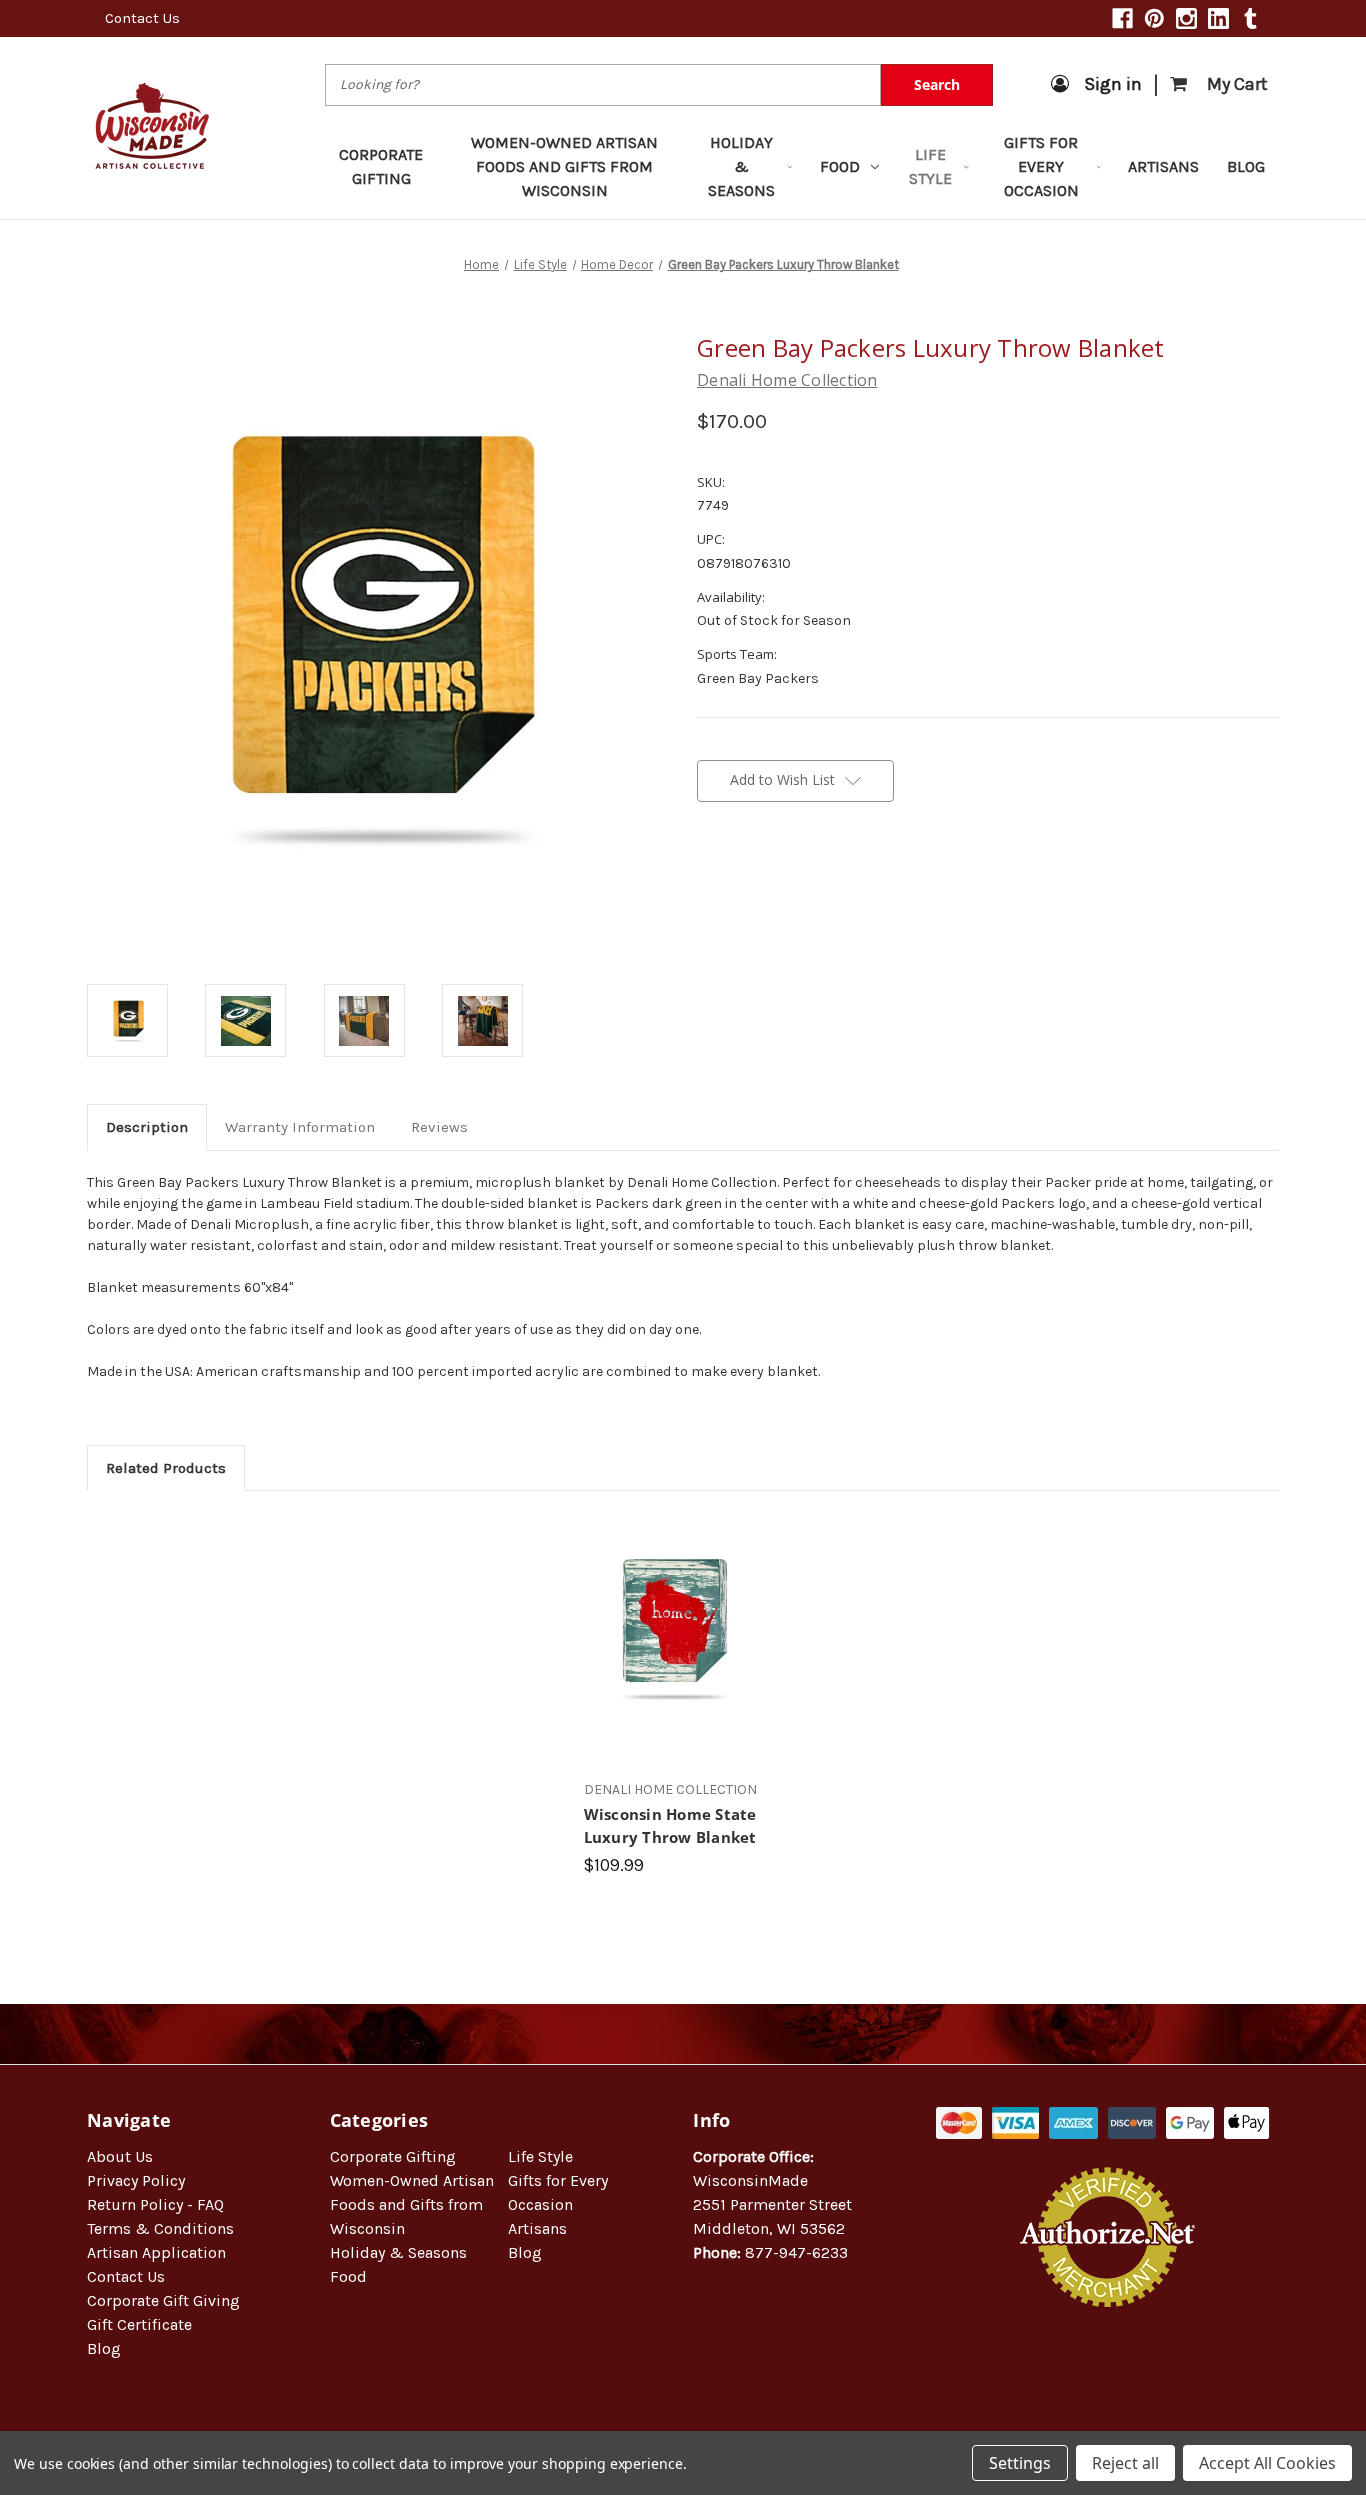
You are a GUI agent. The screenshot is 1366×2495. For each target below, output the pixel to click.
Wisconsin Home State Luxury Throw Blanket (670, 1825)
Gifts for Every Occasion (1041, 166)
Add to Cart (672, 1646)
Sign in (1113, 84)
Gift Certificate (139, 2324)
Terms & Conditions (160, 2228)
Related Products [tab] (166, 1468)
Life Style (930, 166)
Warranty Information (300, 1127)
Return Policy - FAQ (155, 2204)
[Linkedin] (1218, 18)
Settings (1020, 2463)
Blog (1246, 166)
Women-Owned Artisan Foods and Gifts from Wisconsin (564, 166)
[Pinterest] (1154, 18)
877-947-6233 (796, 2252)
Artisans (1163, 166)
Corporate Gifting (381, 166)
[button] (1108, 2371)
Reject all (1125, 2463)
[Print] (775, 881)
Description (147, 1127)
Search (937, 84)
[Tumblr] (1250, 18)
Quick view (672, 1611)
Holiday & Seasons (741, 166)
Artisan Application (156, 2252)
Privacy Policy (136, 2180)
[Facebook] (1122, 18)
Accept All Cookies (1267, 2463)
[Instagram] (1186, 18)
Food (840, 166)
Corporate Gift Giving (163, 2300)
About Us (120, 2156)
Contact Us (142, 18)
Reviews (439, 1127)
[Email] (741, 881)
